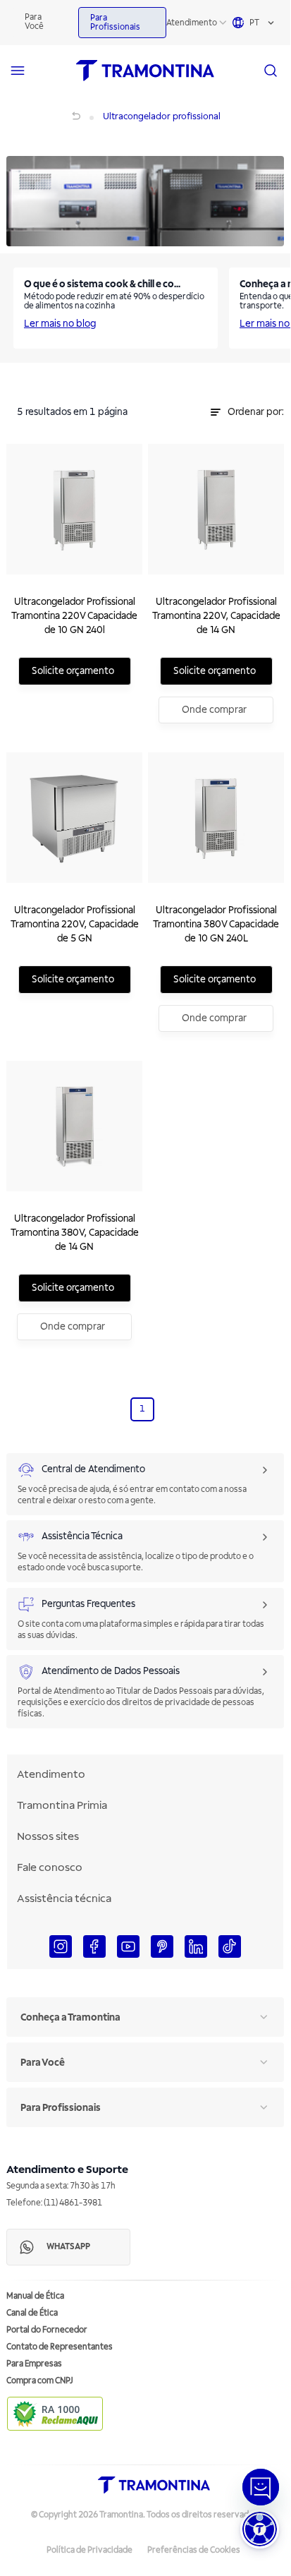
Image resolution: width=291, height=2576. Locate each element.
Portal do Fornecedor (47, 2330)
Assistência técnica (64, 1898)
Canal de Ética (32, 2313)
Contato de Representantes (60, 2347)
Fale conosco (50, 1867)
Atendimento (192, 23)
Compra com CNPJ (40, 2381)
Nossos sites (48, 1836)
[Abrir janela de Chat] (261, 2487)
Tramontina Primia (62, 1805)
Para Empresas (34, 2364)
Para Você (34, 22)
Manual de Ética (35, 2296)
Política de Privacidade (89, 2550)
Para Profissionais (115, 23)
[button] (260, 2529)
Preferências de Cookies (194, 2550)
